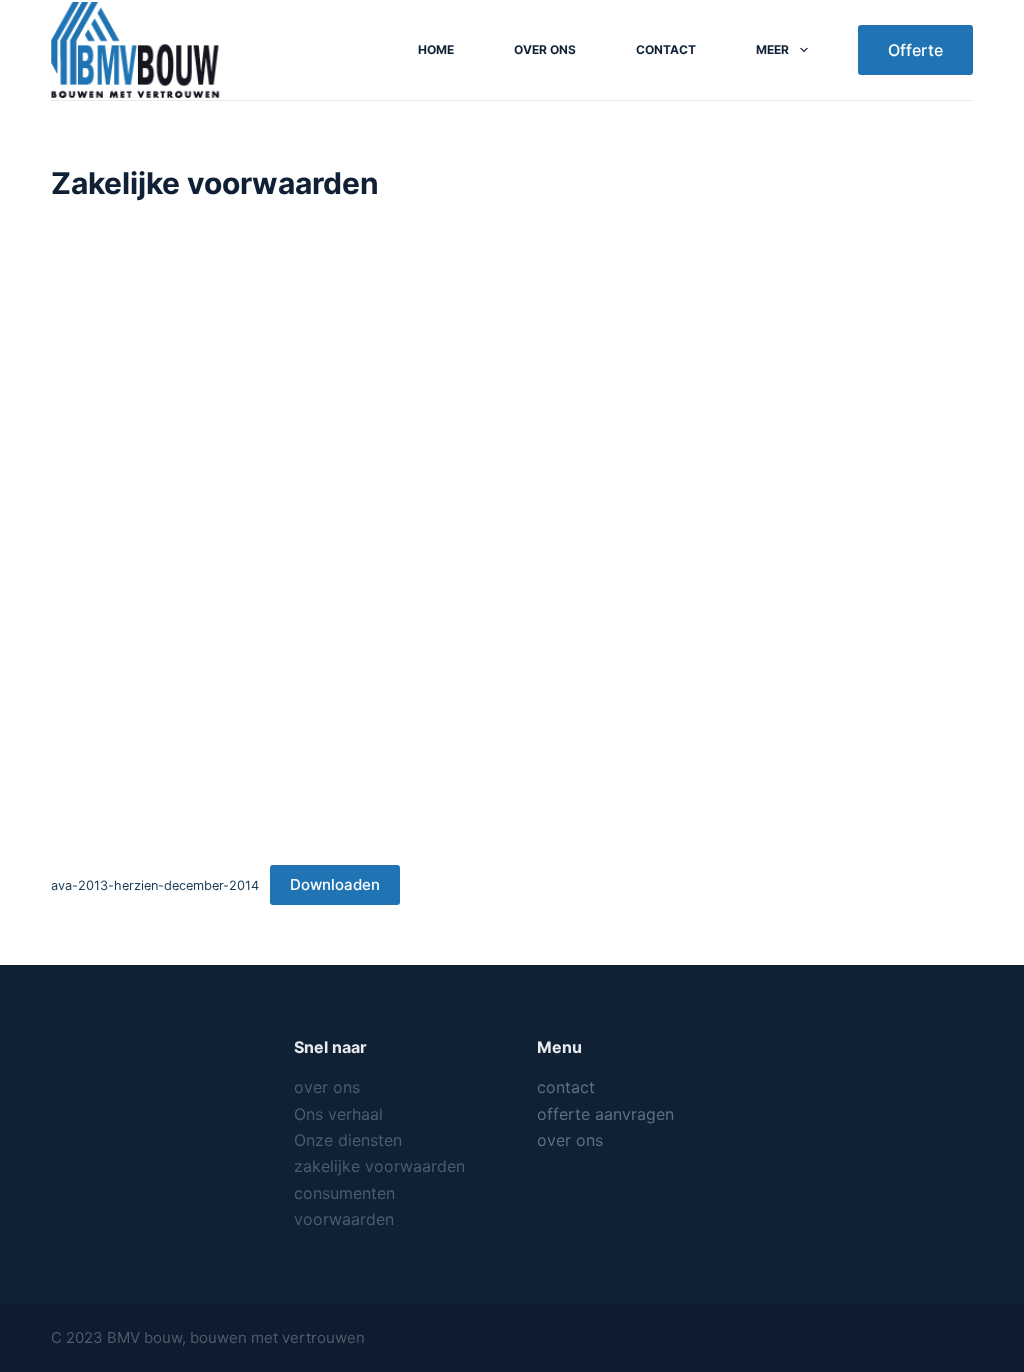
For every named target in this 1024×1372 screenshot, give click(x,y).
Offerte (915, 50)
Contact (666, 49)
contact (566, 1087)
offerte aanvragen (605, 1114)
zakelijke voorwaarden (379, 1166)
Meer (772, 49)
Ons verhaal (338, 1114)
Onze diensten (348, 1140)
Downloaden (335, 884)
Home (436, 49)
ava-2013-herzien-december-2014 (155, 885)
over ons (545, 49)
